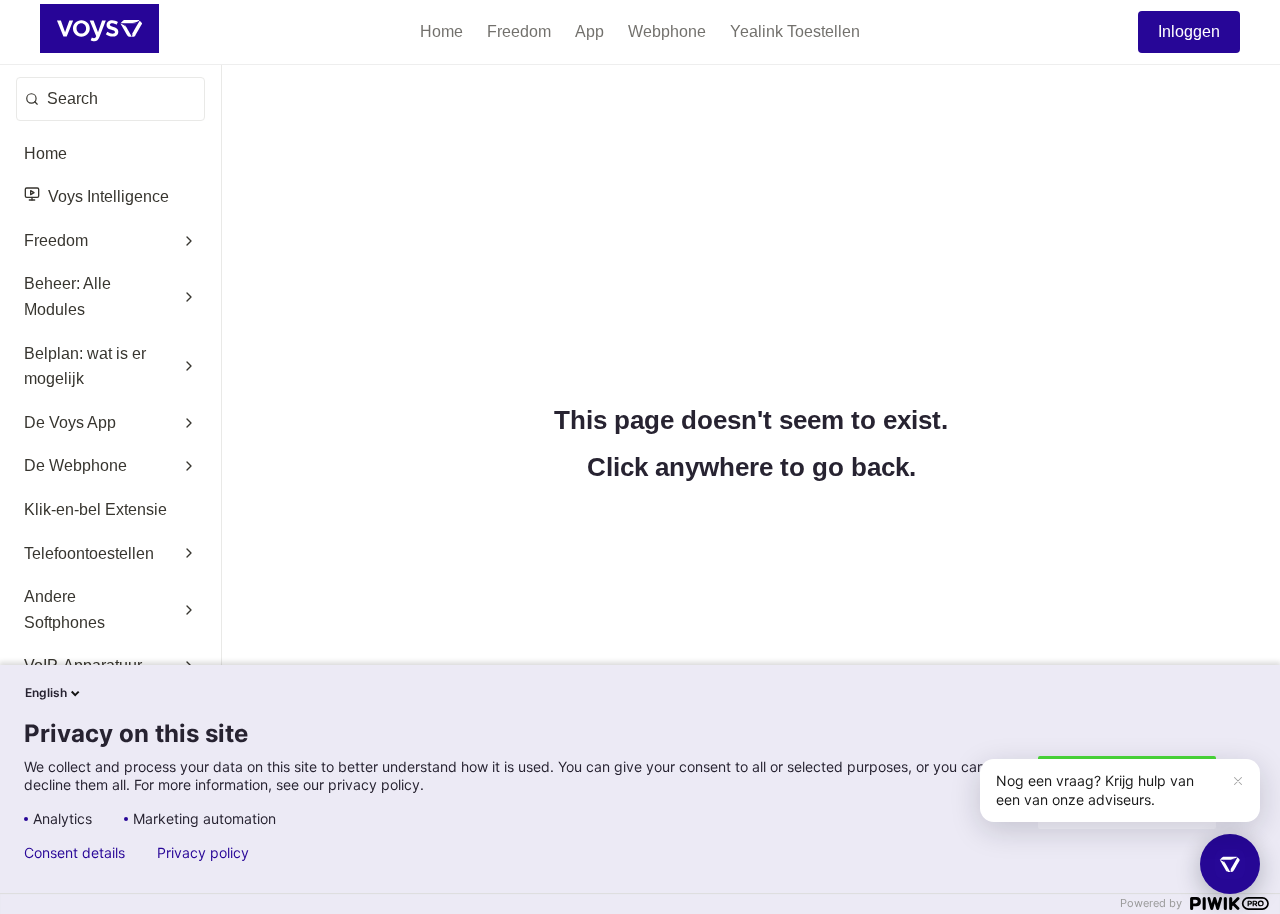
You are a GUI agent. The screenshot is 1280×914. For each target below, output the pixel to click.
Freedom (519, 31)
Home (441, 31)
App (589, 31)
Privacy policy (203, 853)
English (46, 692)
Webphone (667, 31)
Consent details (74, 853)
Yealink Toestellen (795, 31)
